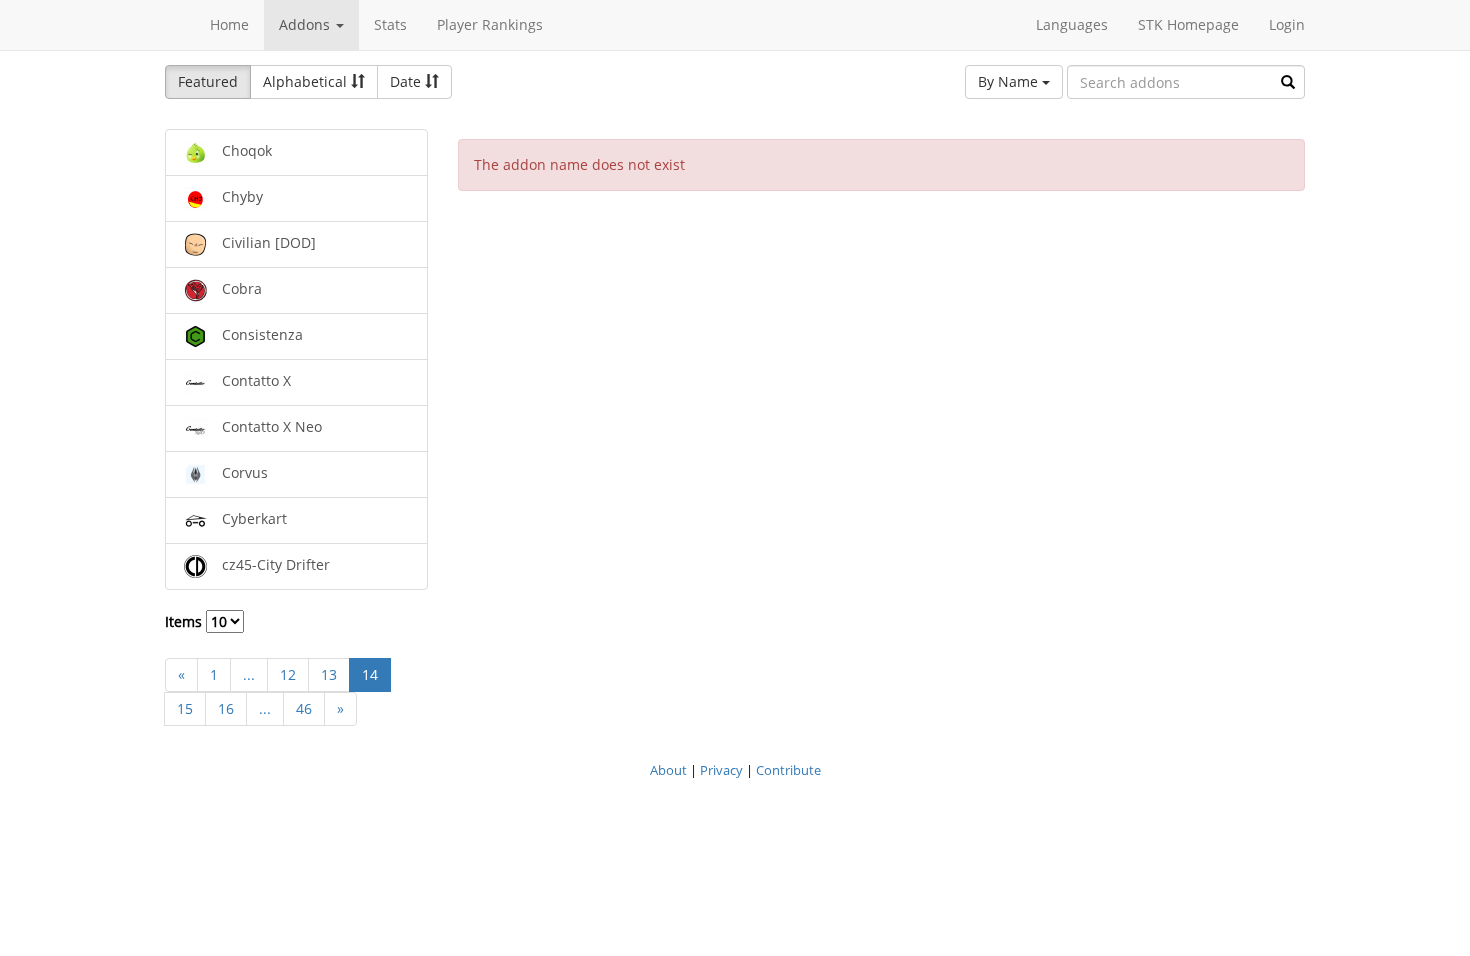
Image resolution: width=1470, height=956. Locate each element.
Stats (390, 24)
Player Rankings (490, 24)
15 (185, 708)
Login (1287, 24)
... (249, 674)
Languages (1072, 24)
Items (185, 621)
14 (370, 674)
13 (329, 674)
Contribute (788, 770)
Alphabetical (307, 81)
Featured (208, 81)
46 (304, 708)
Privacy (721, 770)
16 (226, 708)
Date (407, 81)
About (668, 770)
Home (229, 24)
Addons (306, 24)
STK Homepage (1188, 24)
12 (288, 674)
